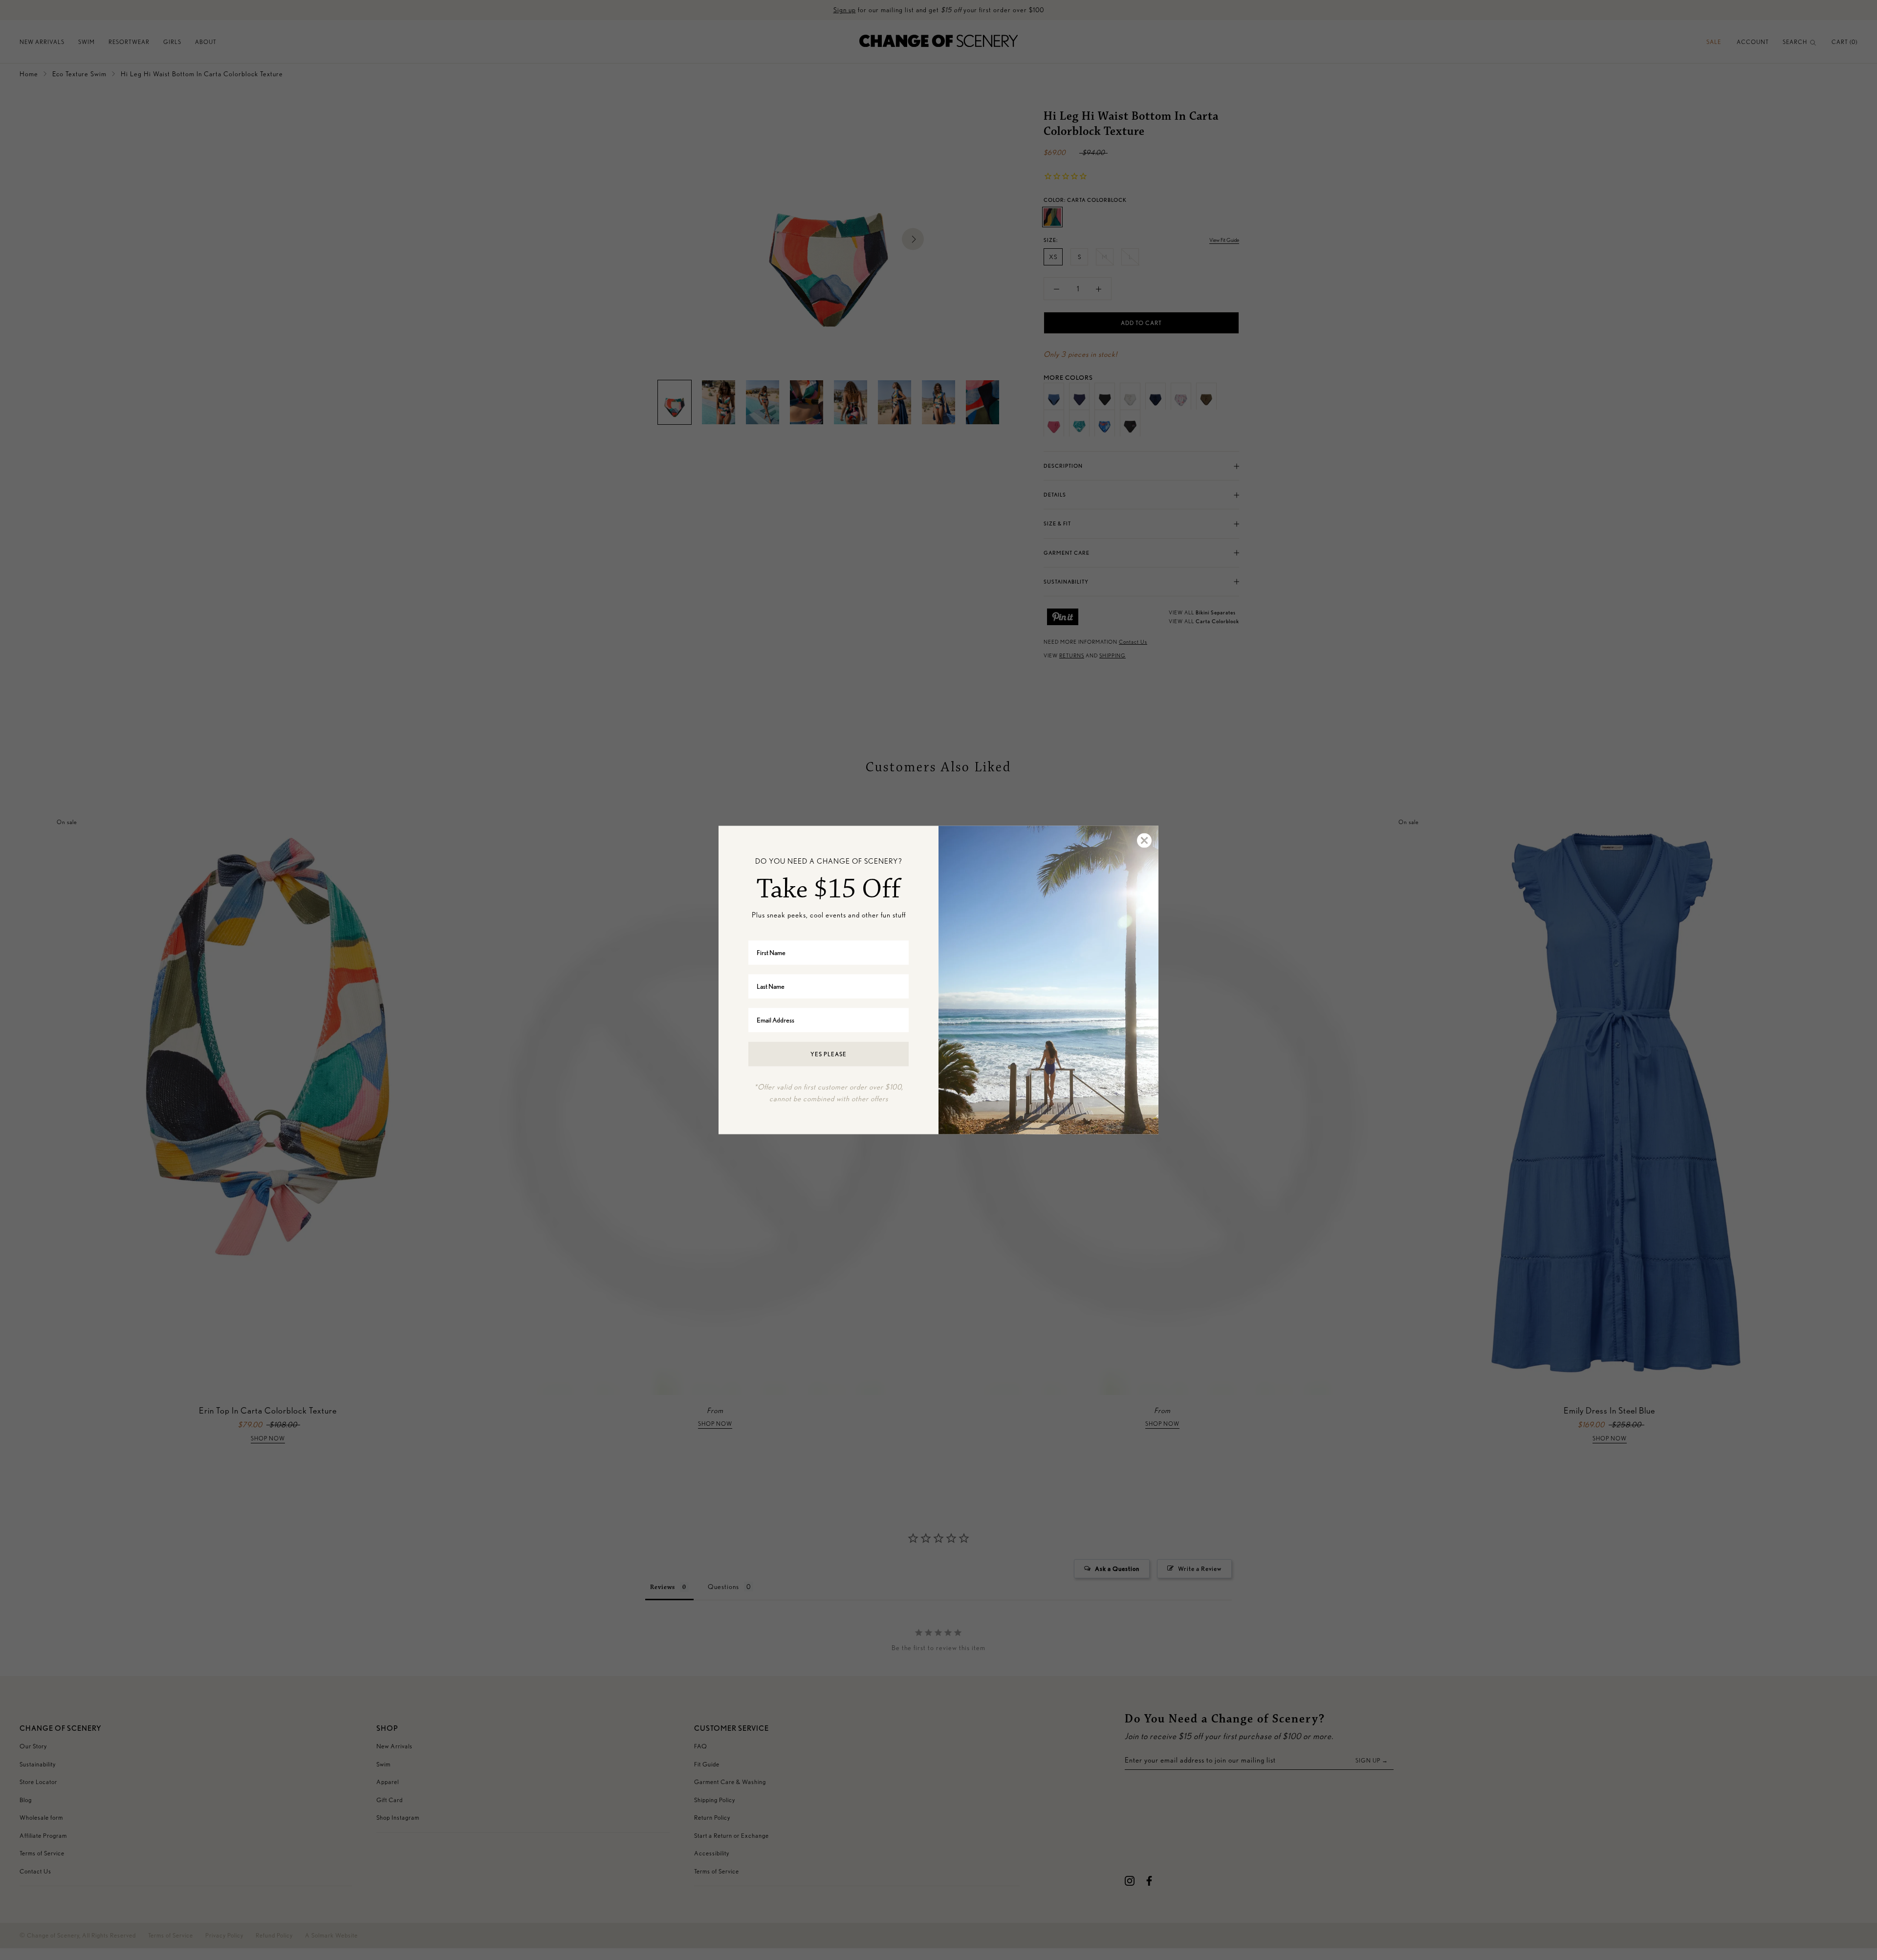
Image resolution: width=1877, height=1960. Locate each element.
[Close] (1144, 841)
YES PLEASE (829, 1054)
